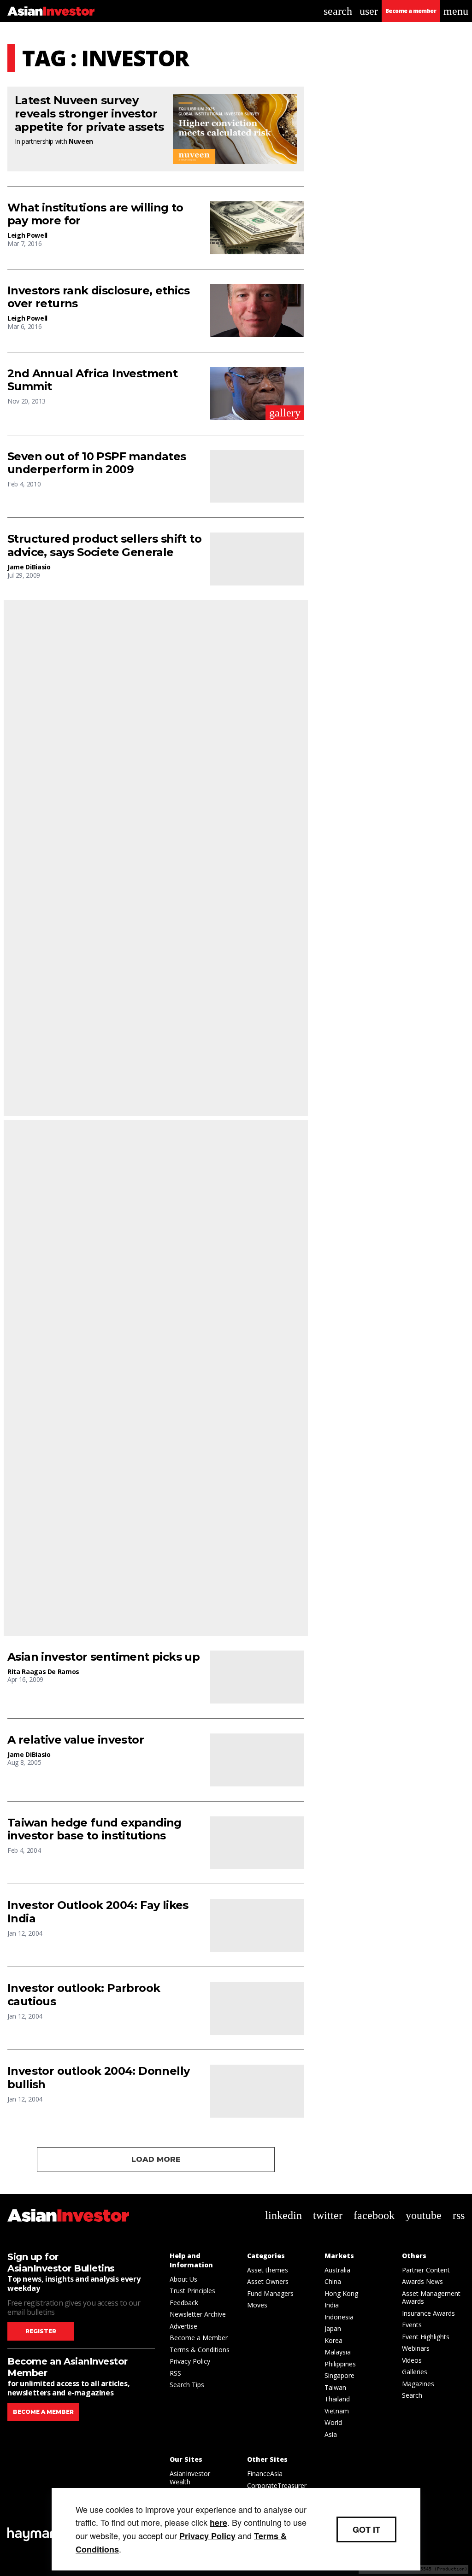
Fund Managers (270, 2293)
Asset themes (268, 2270)
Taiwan (335, 2387)
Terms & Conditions (200, 2350)
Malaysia (338, 2352)
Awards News (422, 2281)
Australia (337, 2270)
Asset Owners (268, 2281)
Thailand (337, 2399)
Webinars (416, 2348)
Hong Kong (341, 2293)
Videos (412, 2360)
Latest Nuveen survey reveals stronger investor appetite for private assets (89, 114)
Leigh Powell (27, 235)
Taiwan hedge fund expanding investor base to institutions (94, 1830)
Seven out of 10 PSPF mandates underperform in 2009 (97, 463)
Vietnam (337, 2411)
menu (456, 11)
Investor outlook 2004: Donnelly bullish (98, 2078)
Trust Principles (192, 2291)
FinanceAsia (265, 2474)
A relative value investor (76, 1740)
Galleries (415, 2372)
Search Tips (187, 2385)
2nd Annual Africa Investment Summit (92, 380)
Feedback (184, 2303)
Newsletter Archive (198, 2314)
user (369, 11)
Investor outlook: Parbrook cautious (84, 1995)
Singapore (339, 2375)
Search (412, 2395)
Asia (331, 2434)
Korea (333, 2340)
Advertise (183, 2326)
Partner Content (426, 2270)
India (332, 2305)
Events (412, 2325)
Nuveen (81, 141)
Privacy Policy (190, 2361)
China (333, 2281)
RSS (175, 2373)
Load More (156, 2159)
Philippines (340, 2364)
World (333, 2422)
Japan (333, 2328)
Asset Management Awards (431, 2298)
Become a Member (199, 2338)
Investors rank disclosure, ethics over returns (98, 297)
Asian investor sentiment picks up (103, 1657)
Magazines (418, 2384)
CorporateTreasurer (277, 2485)
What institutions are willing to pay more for (95, 214)
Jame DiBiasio (29, 567)
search (338, 11)
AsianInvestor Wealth (190, 2478)
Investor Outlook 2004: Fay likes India (98, 1912)
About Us (183, 2279)
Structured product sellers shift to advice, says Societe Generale (104, 546)
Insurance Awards (428, 2313)
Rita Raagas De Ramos (43, 1671)
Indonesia (339, 2317)
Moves (257, 2305)
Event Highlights (426, 2337)
